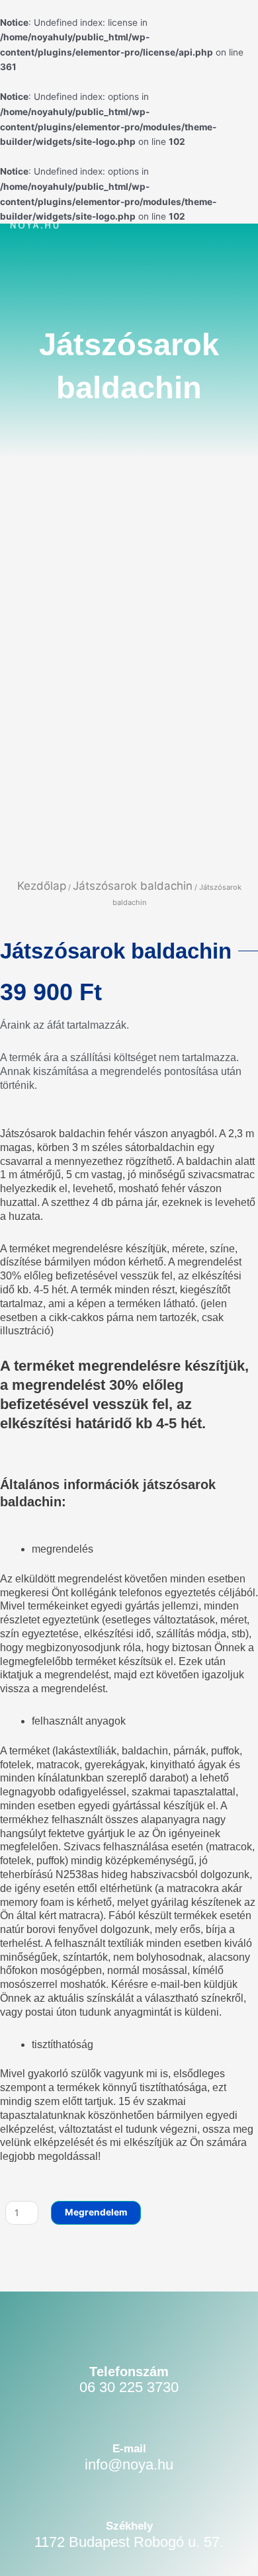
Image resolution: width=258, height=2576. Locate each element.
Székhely (129, 2526)
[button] (217, 227)
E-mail (129, 2449)
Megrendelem (96, 2212)
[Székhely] (129, 2490)
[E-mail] (129, 2413)
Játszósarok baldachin (133, 886)
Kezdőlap (42, 886)
